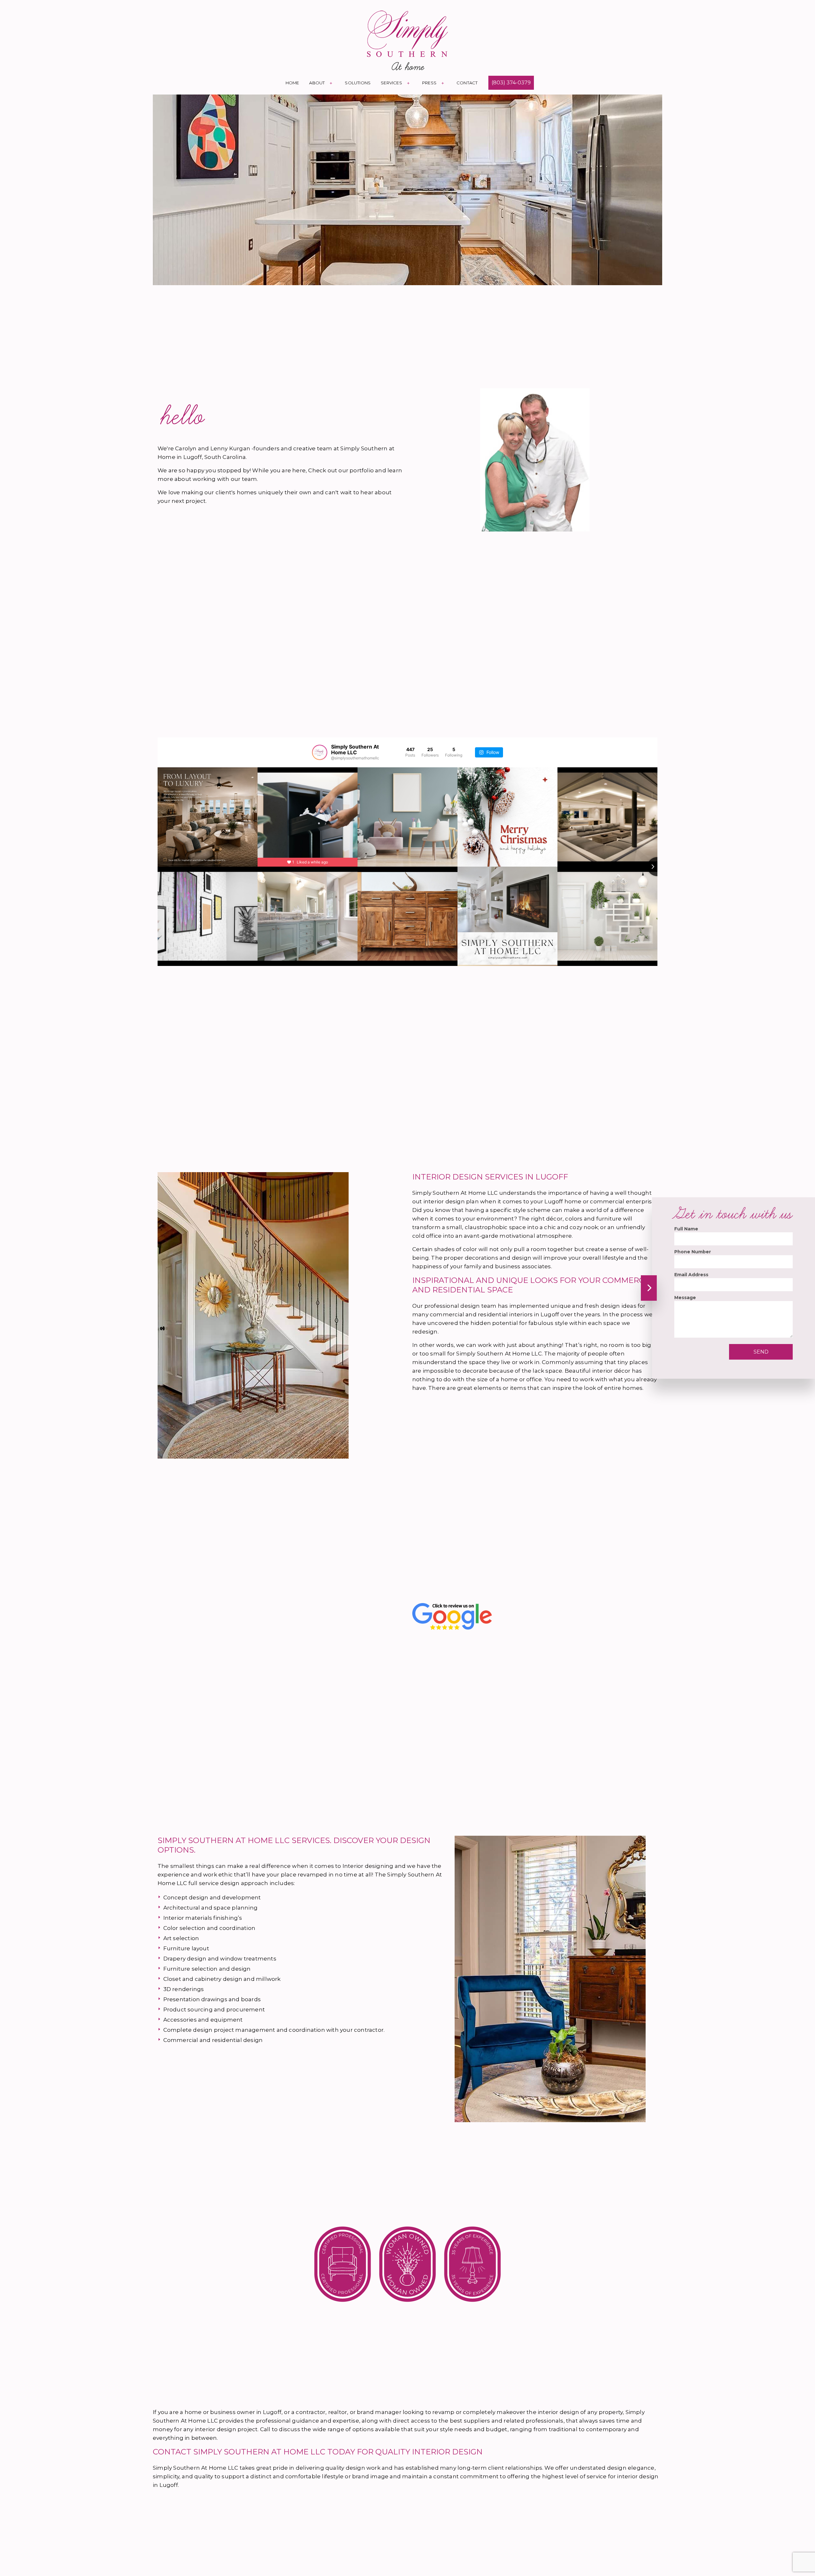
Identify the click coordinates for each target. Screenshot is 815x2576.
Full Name (686, 1229)
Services (391, 83)
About (317, 83)
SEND (761, 1352)
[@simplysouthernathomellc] (320, 752)
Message (685, 1298)
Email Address (691, 1275)
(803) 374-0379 (511, 83)
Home (292, 83)
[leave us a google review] (452, 1616)
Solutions (358, 83)
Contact (467, 83)
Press (429, 83)
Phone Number (693, 1252)
